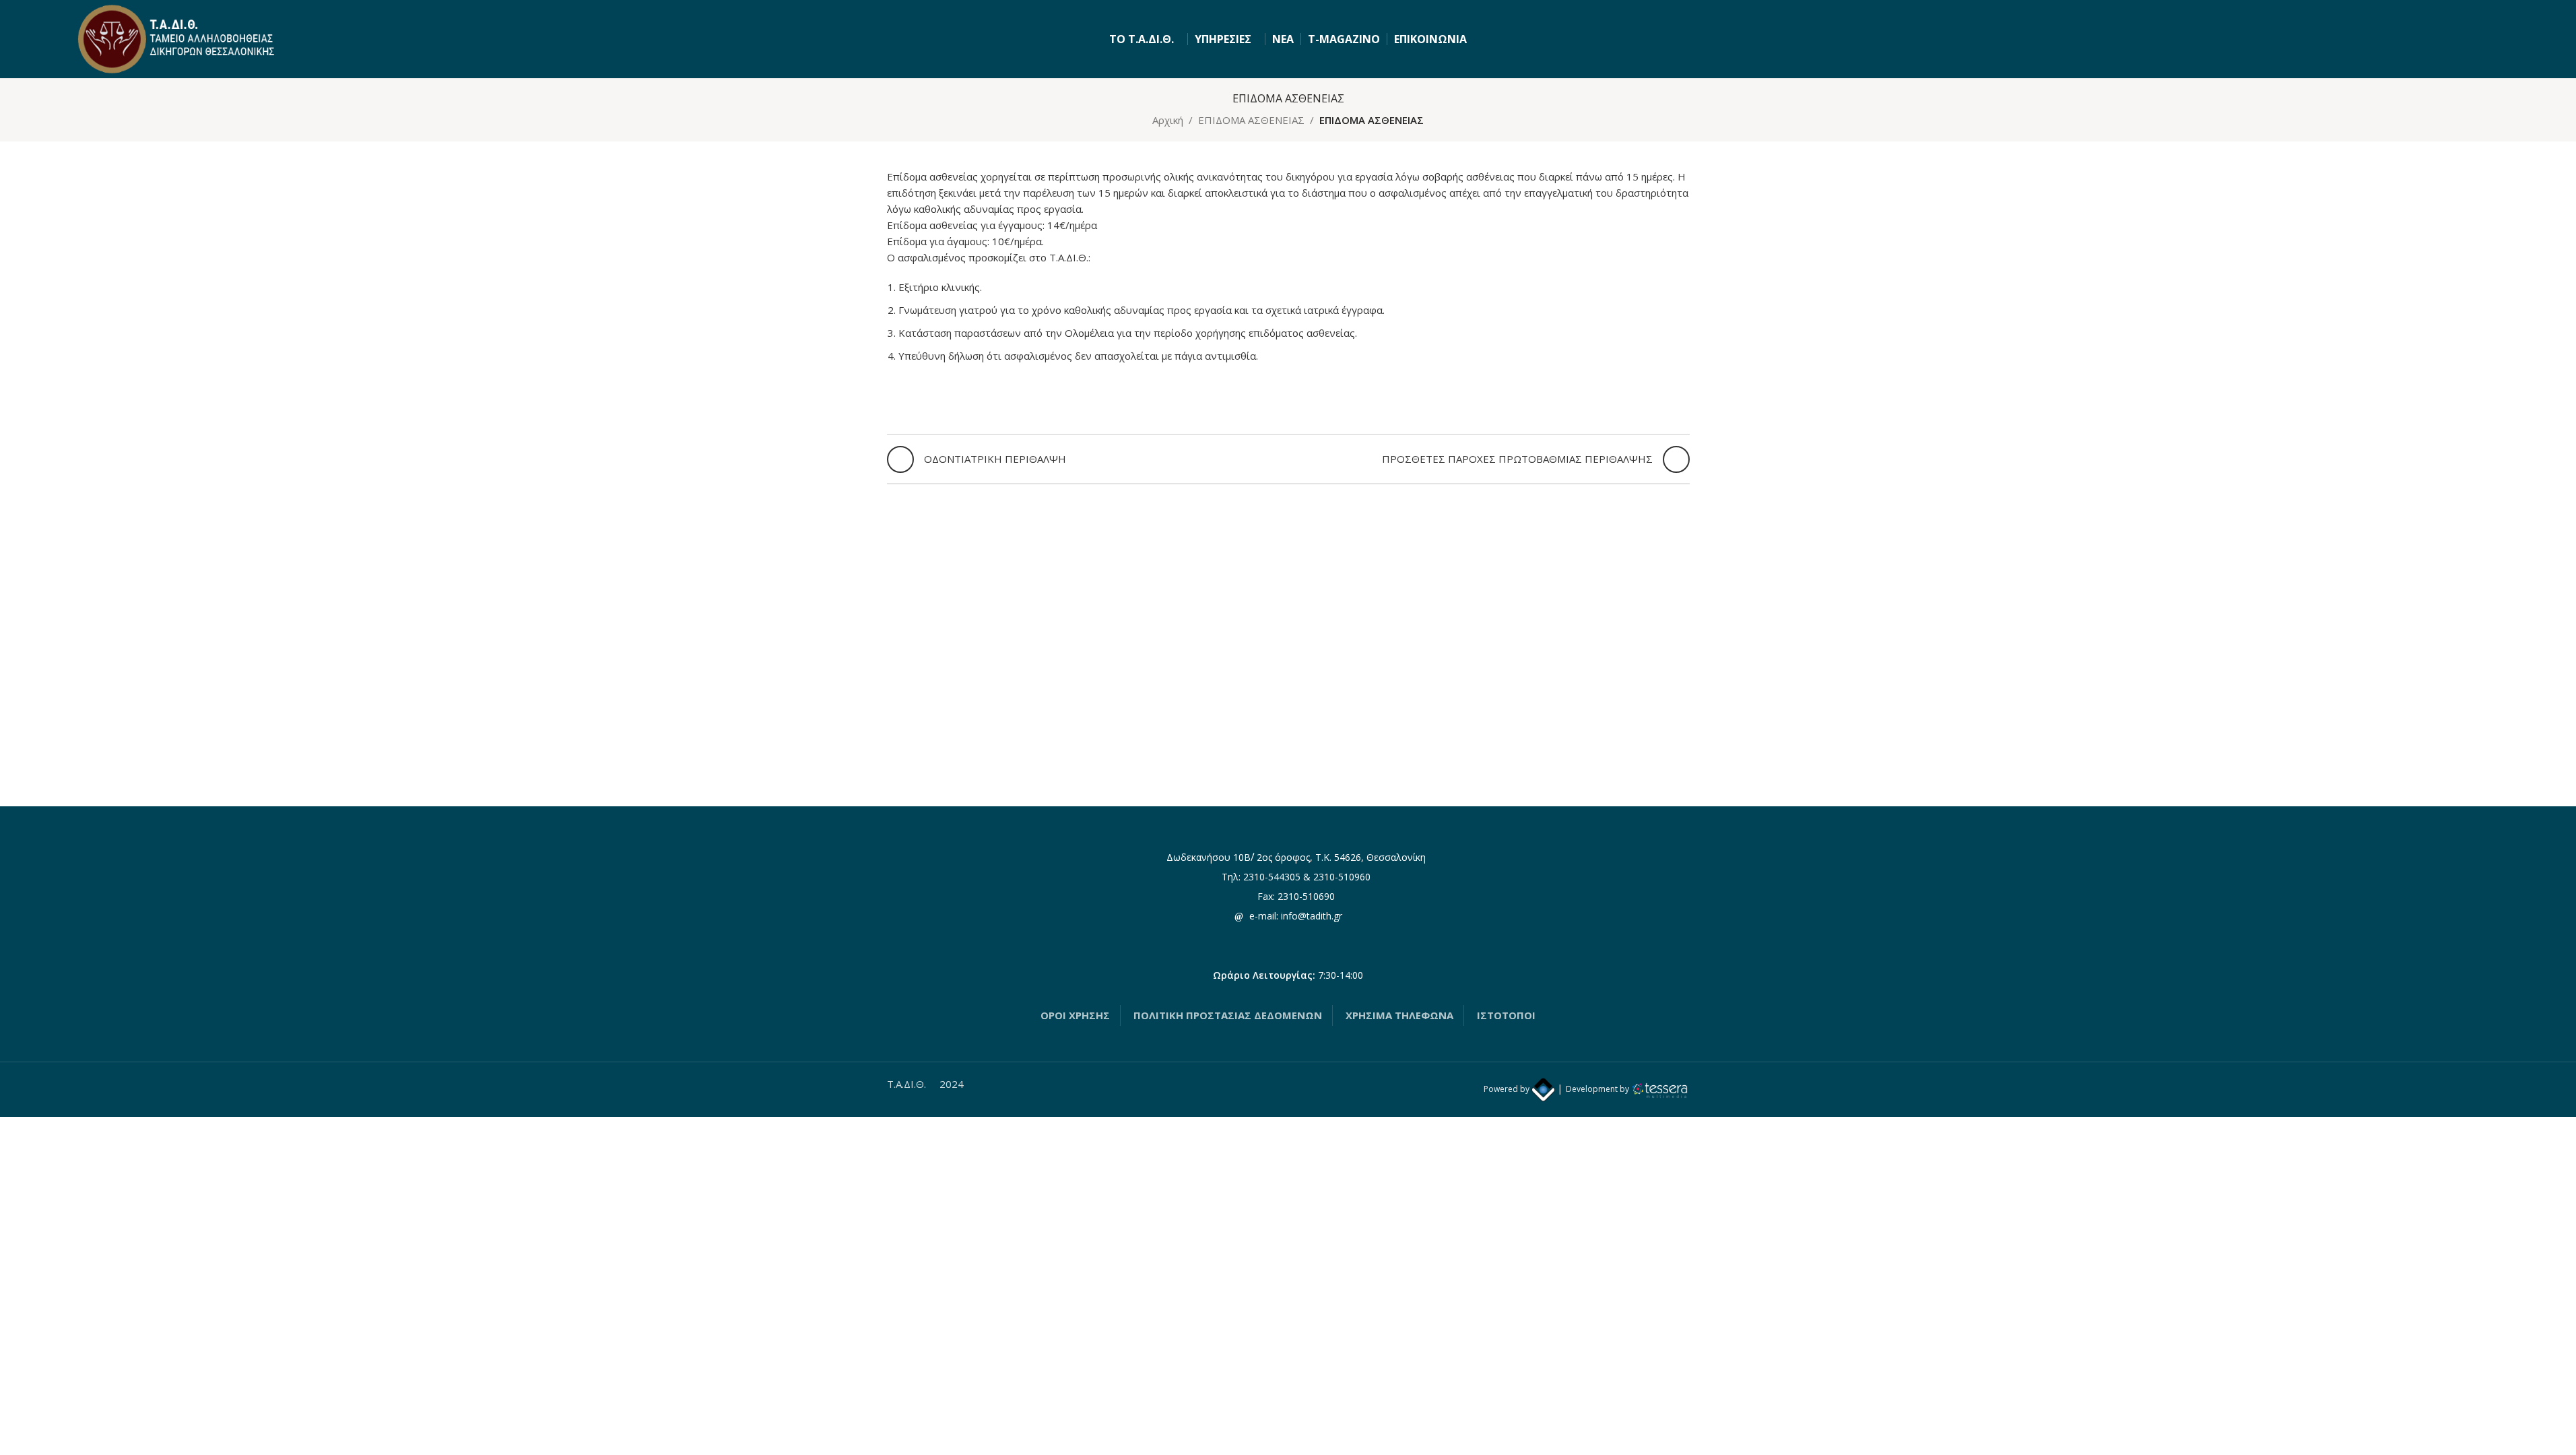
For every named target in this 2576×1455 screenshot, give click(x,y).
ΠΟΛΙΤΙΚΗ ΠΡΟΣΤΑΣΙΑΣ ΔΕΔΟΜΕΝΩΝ (1228, 1015)
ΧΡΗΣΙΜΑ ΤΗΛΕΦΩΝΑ (1399, 1015)
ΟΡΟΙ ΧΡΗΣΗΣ (1075, 1015)
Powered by (1508, 1089)
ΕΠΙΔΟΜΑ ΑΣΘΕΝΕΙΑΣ (1251, 120)
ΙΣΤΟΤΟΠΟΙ (1506, 1015)
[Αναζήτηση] (2496, 39)
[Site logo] (178, 38)
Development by (1597, 1089)
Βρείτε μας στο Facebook (1294, 935)
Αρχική (1168, 120)
